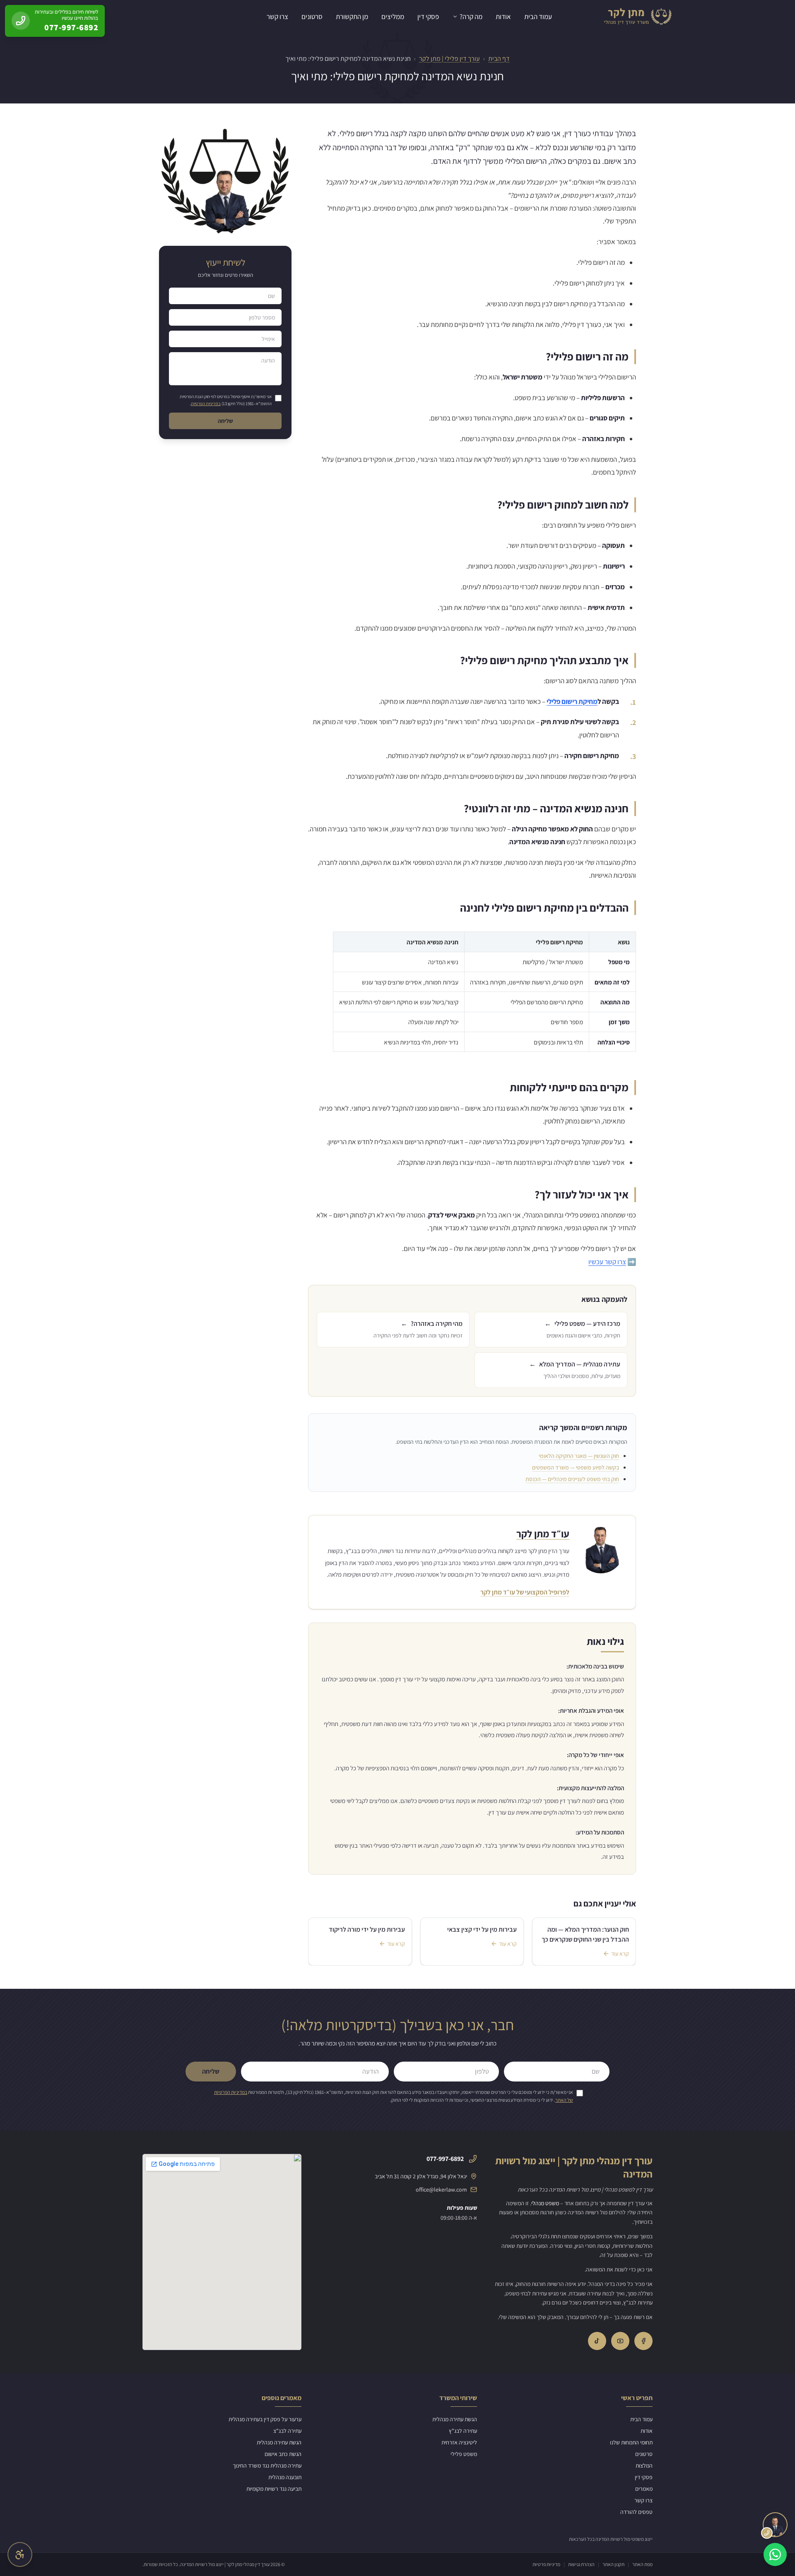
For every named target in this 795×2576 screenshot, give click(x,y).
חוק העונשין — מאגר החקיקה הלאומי (579, 1456)
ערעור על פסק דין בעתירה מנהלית (265, 2419)
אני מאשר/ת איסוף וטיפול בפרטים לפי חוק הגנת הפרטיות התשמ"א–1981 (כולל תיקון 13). (226, 400)
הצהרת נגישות (581, 2564)
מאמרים (644, 2489)
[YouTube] (620, 2341)
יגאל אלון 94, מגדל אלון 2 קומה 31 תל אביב (421, 2176)
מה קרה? (471, 17)
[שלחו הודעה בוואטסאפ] (775, 2554)
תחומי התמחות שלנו (631, 2442)
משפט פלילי (464, 2454)
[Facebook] (643, 2341)
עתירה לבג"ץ (463, 2431)
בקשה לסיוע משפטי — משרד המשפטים (576, 1467)
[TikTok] (597, 2341)
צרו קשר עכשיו (607, 1262)
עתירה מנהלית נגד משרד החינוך (267, 2466)
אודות (503, 17)
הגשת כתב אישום (283, 2454)
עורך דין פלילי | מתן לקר (449, 59)
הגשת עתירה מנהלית (455, 2419)
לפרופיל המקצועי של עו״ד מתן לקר (525, 1592)
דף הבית (499, 59)
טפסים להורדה (636, 2512)
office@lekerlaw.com (441, 2189)
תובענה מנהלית (285, 2477)
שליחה (225, 421)
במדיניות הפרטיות (206, 403)
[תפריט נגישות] (20, 2554)
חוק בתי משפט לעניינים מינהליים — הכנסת (572, 1479)
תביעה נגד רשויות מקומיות (274, 2489)
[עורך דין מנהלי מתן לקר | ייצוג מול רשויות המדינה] (637, 17)
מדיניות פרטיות (546, 2564)
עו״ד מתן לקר (543, 1534)
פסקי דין (428, 17)
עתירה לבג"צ (287, 2431)
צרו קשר (277, 17)
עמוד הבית (538, 17)
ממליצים (393, 17)
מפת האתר (642, 2564)
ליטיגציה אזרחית (459, 2442)
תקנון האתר (613, 2564)
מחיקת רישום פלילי (572, 701)
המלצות (644, 2466)
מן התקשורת (352, 17)
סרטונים (312, 17)
